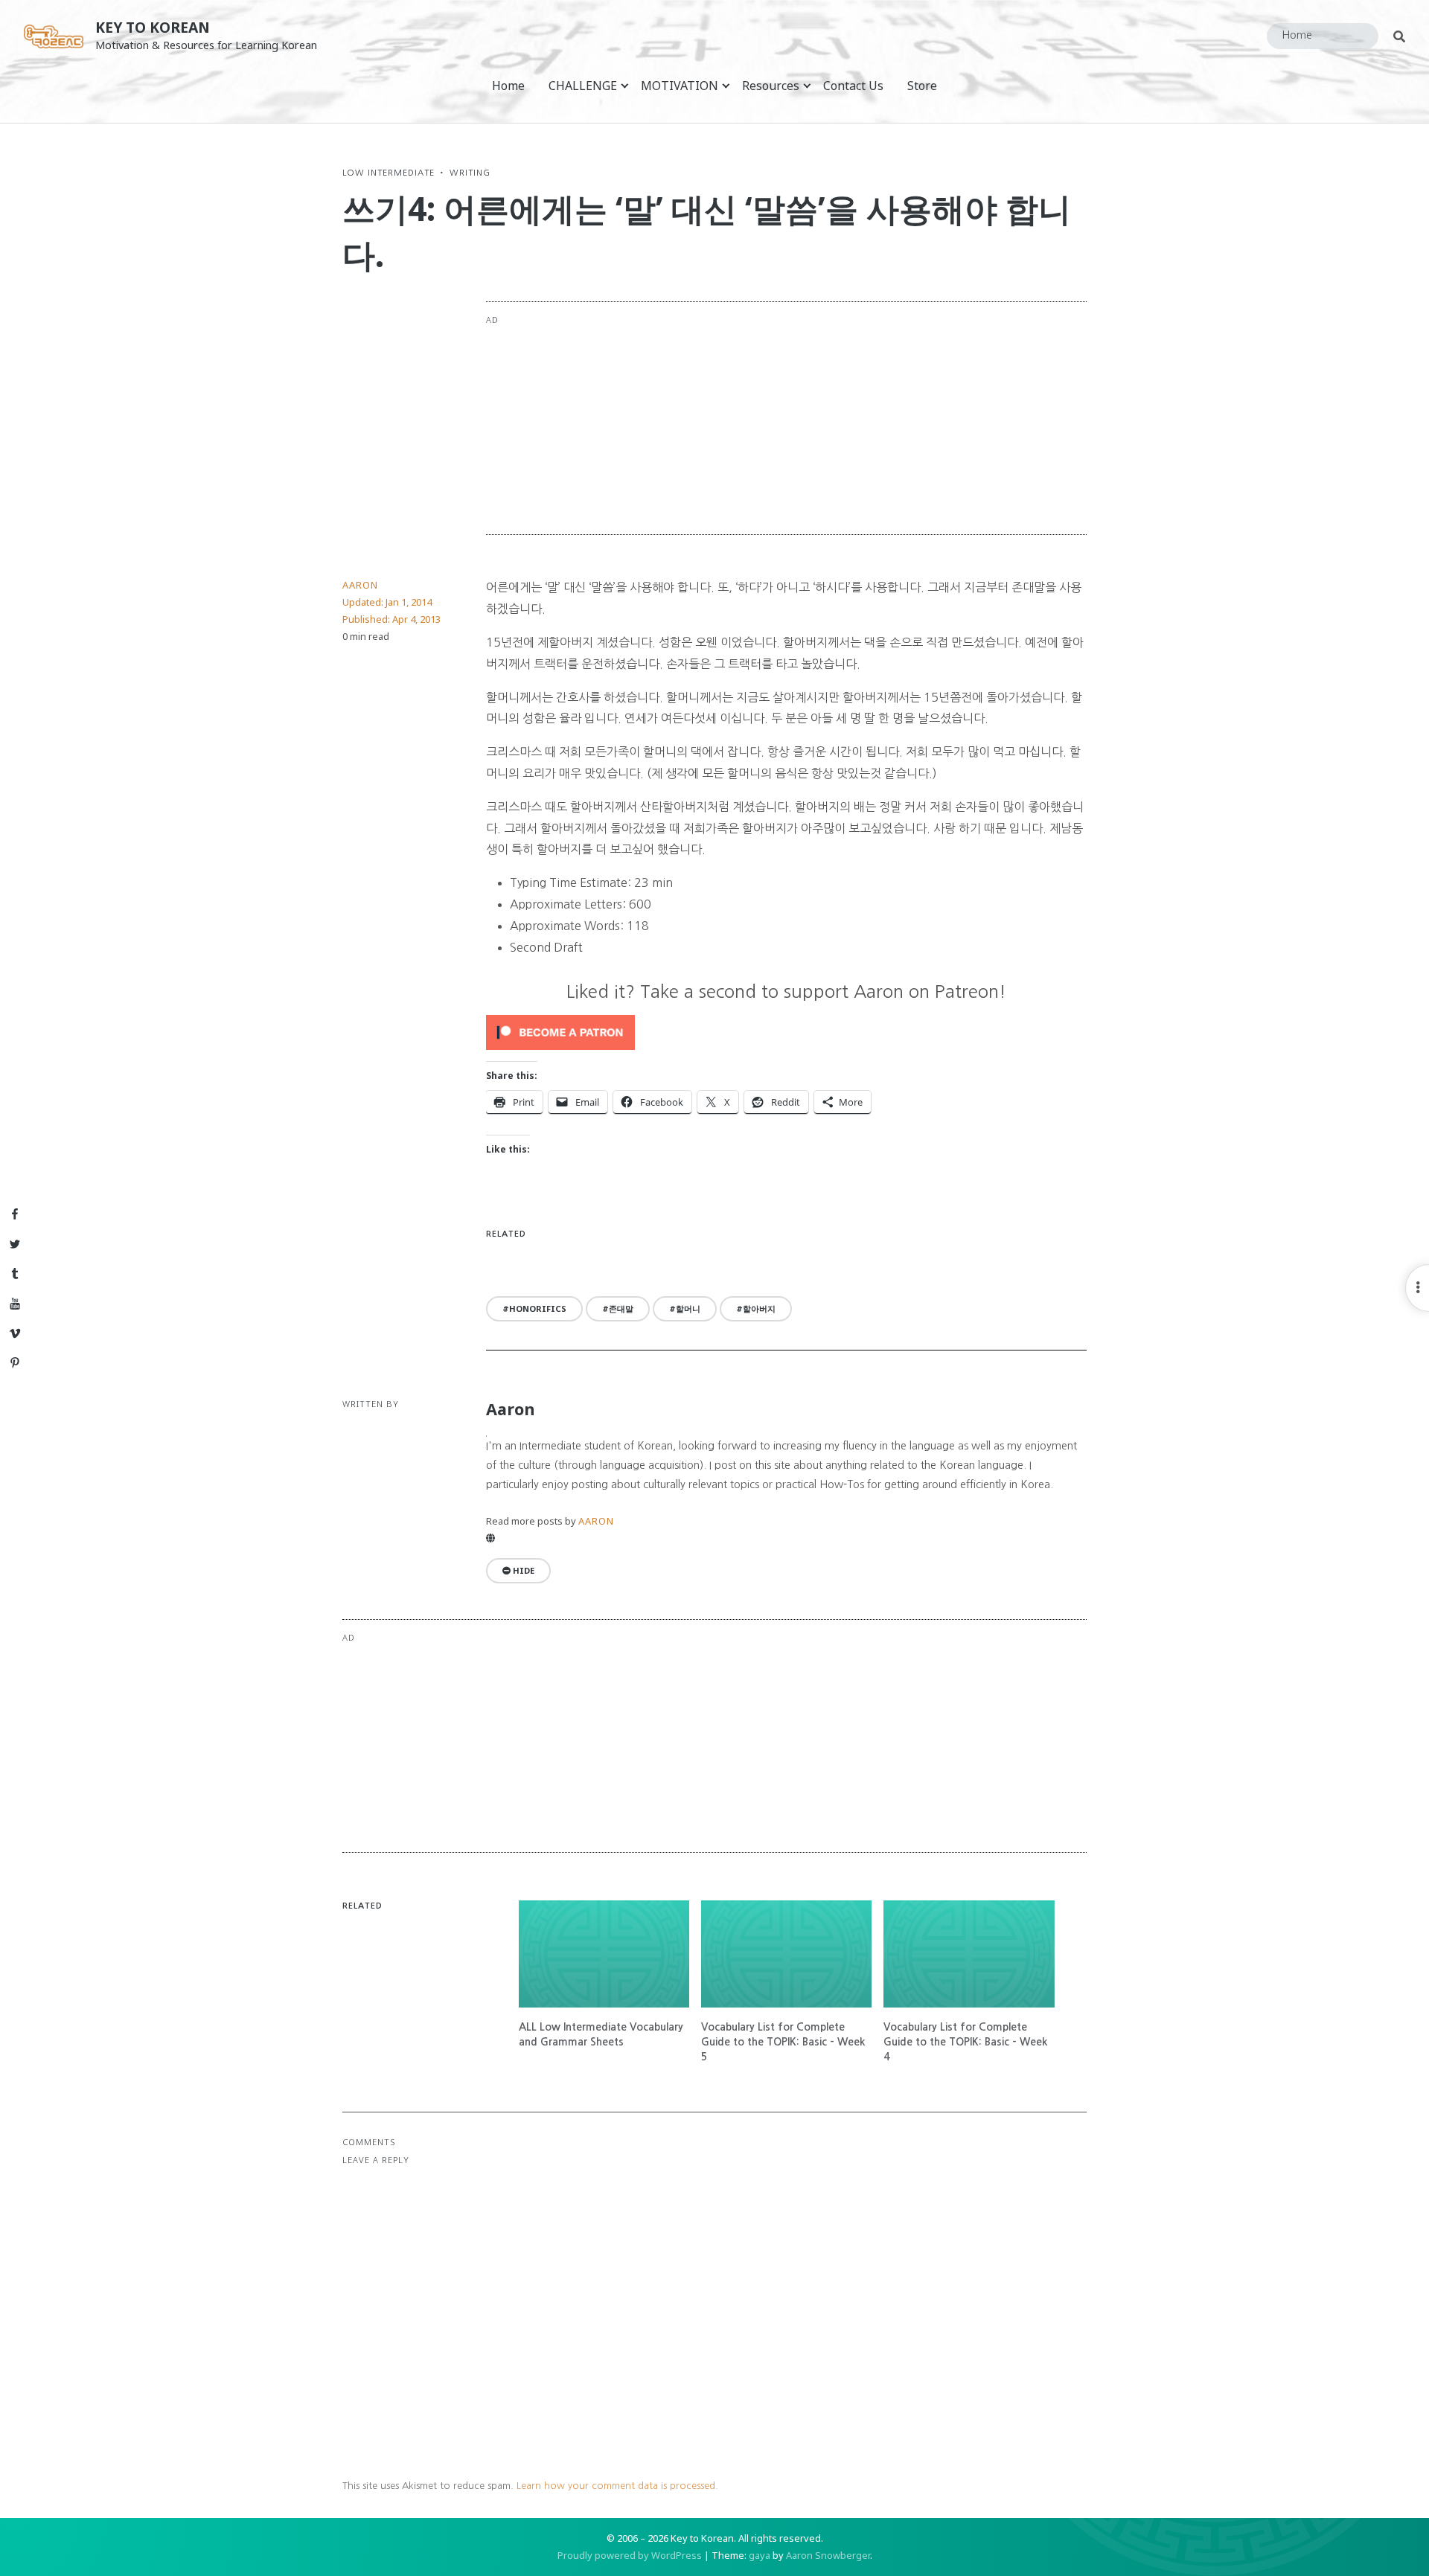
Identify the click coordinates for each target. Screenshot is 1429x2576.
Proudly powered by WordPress (630, 2555)
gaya (760, 2555)
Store (922, 86)
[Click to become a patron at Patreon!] (786, 1032)
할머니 (688, 1308)
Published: (391, 619)
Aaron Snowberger (828, 2555)
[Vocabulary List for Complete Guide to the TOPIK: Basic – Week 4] (969, 1954)
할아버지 (759, 1308)
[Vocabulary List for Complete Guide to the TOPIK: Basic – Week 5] (786, 1954)
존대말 (621, 1308)
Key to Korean (153, 27)
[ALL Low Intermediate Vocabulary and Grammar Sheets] (604, 1954)
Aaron (360, 585)
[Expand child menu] (625, 85)
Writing (470, 173)
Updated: (387, 602)
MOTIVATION (680, 86)
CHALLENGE (583, 86)
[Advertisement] (846, 418)
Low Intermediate (389, 173)
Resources (771, 86)
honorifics (538, 1308)
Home (508, 86)
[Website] (490, 1538)
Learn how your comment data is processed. (617, 2486)
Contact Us (853, 86)
